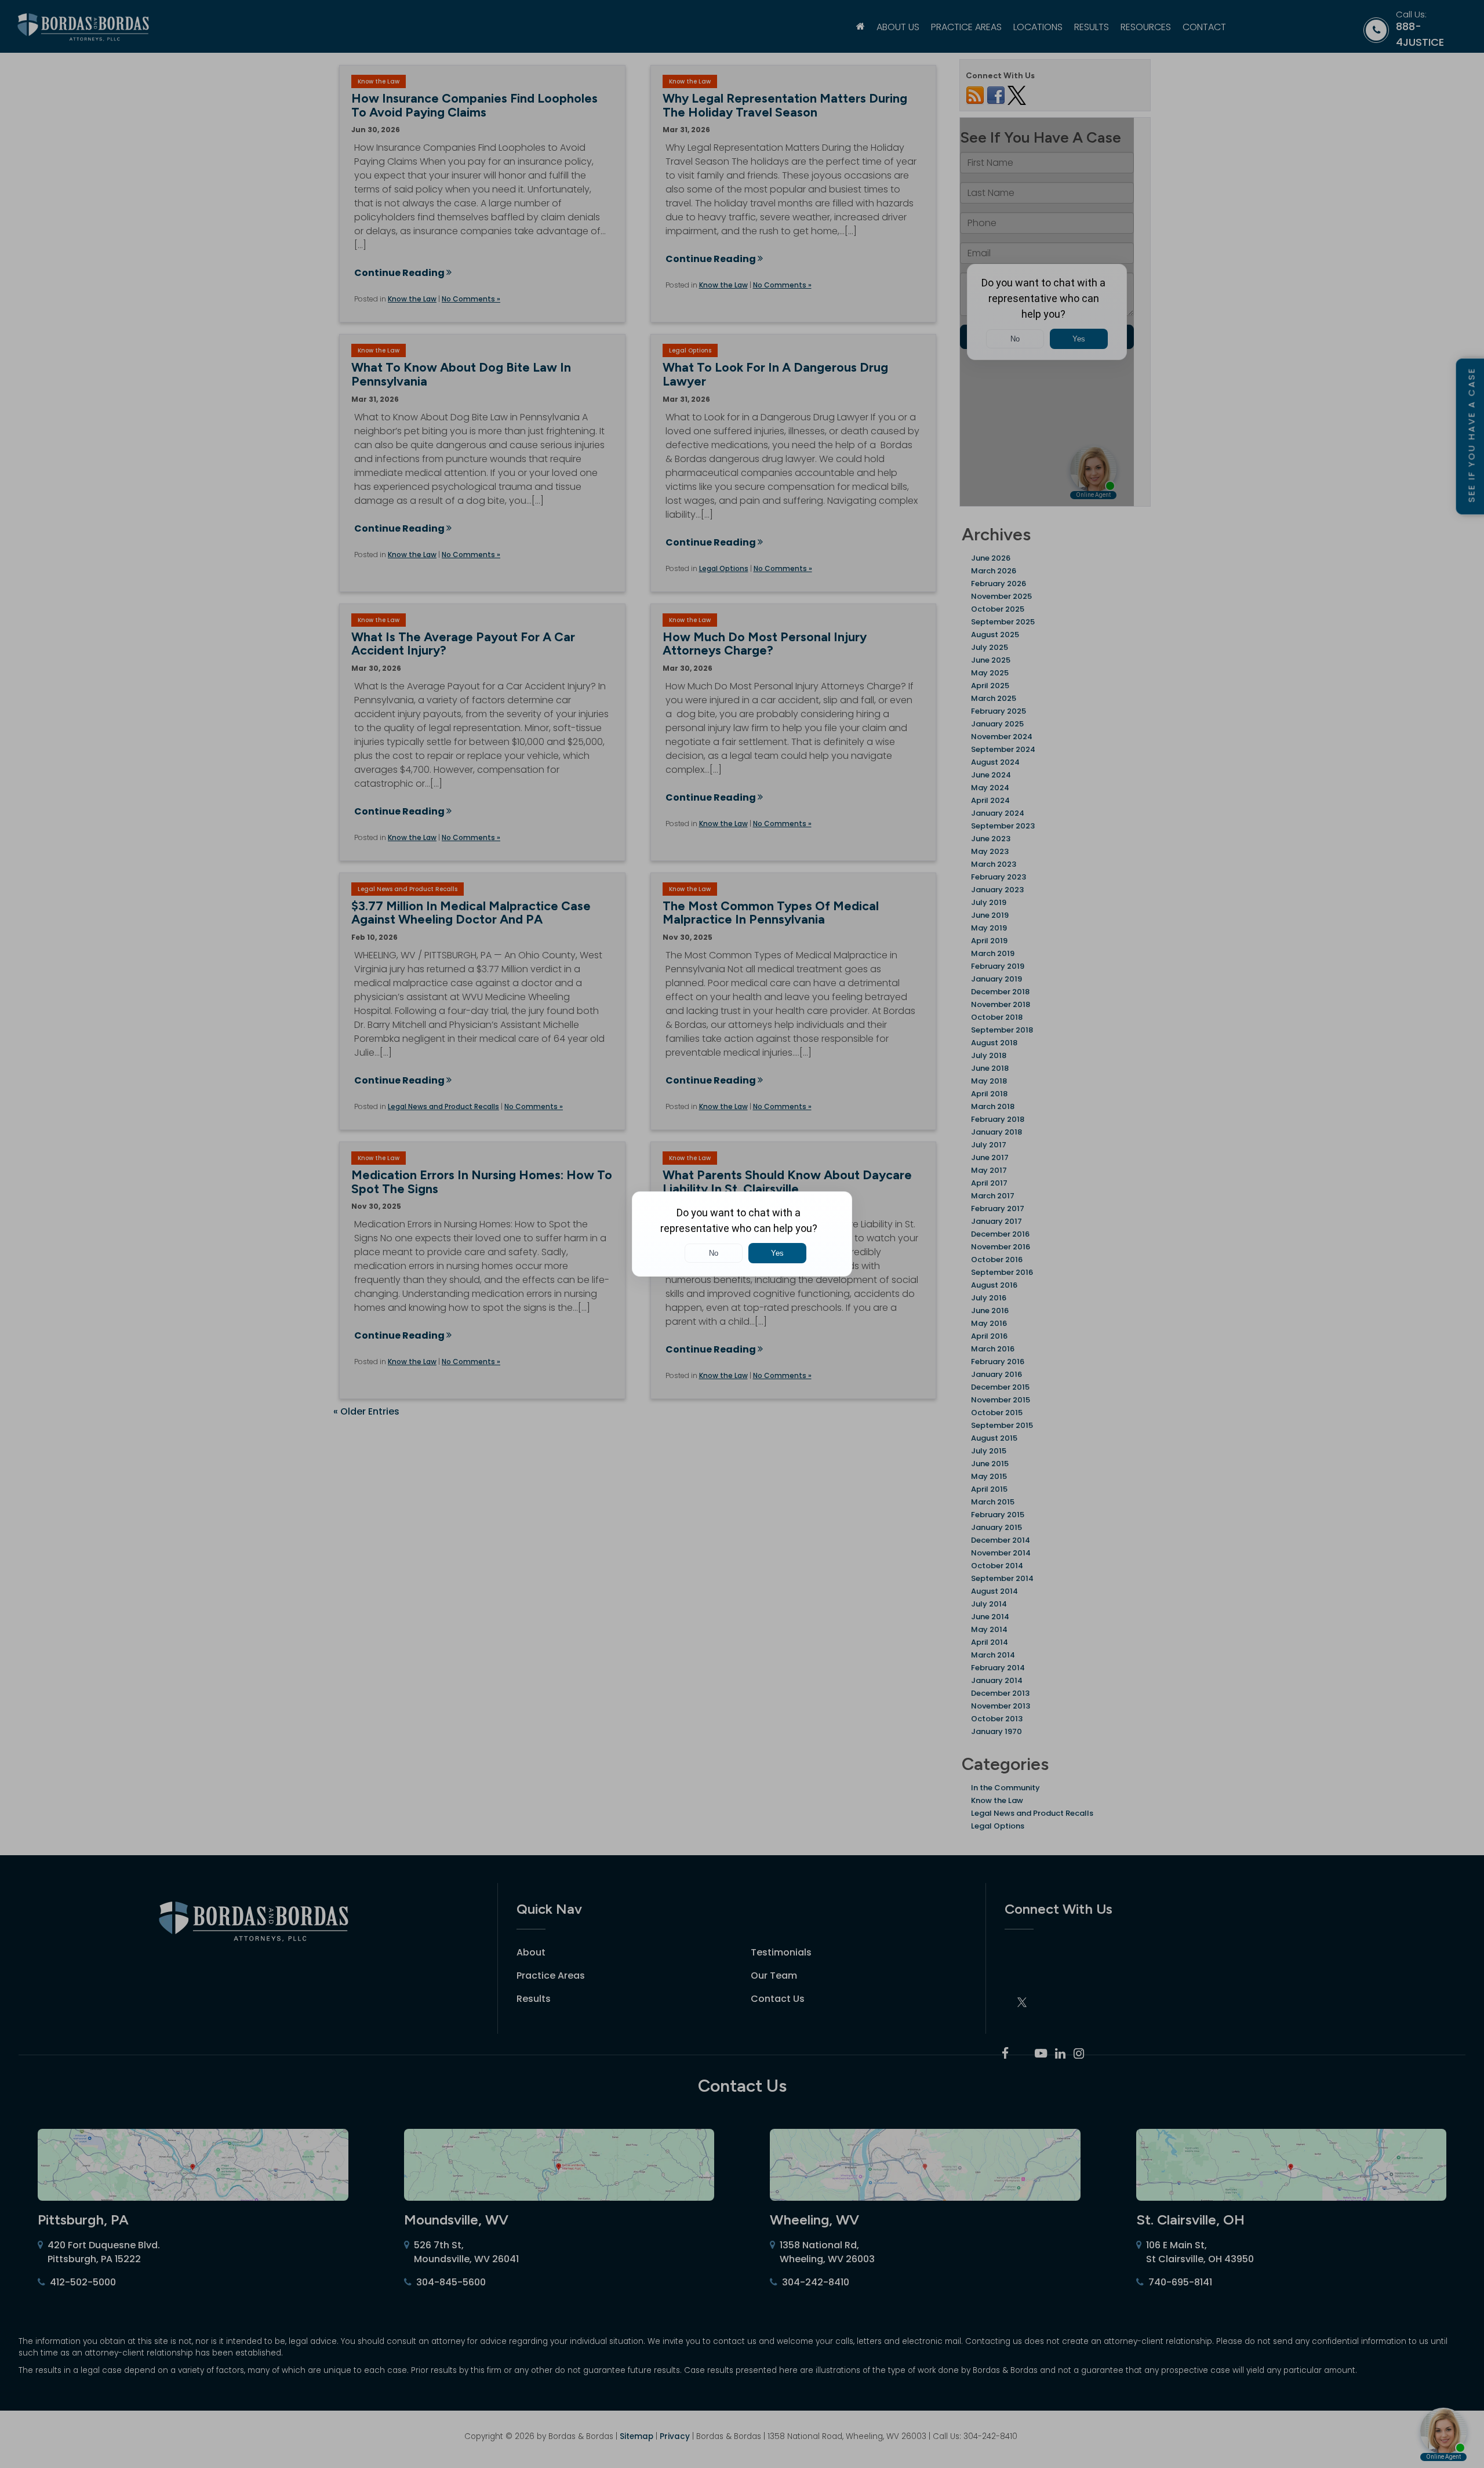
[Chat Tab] (742, 1234)
